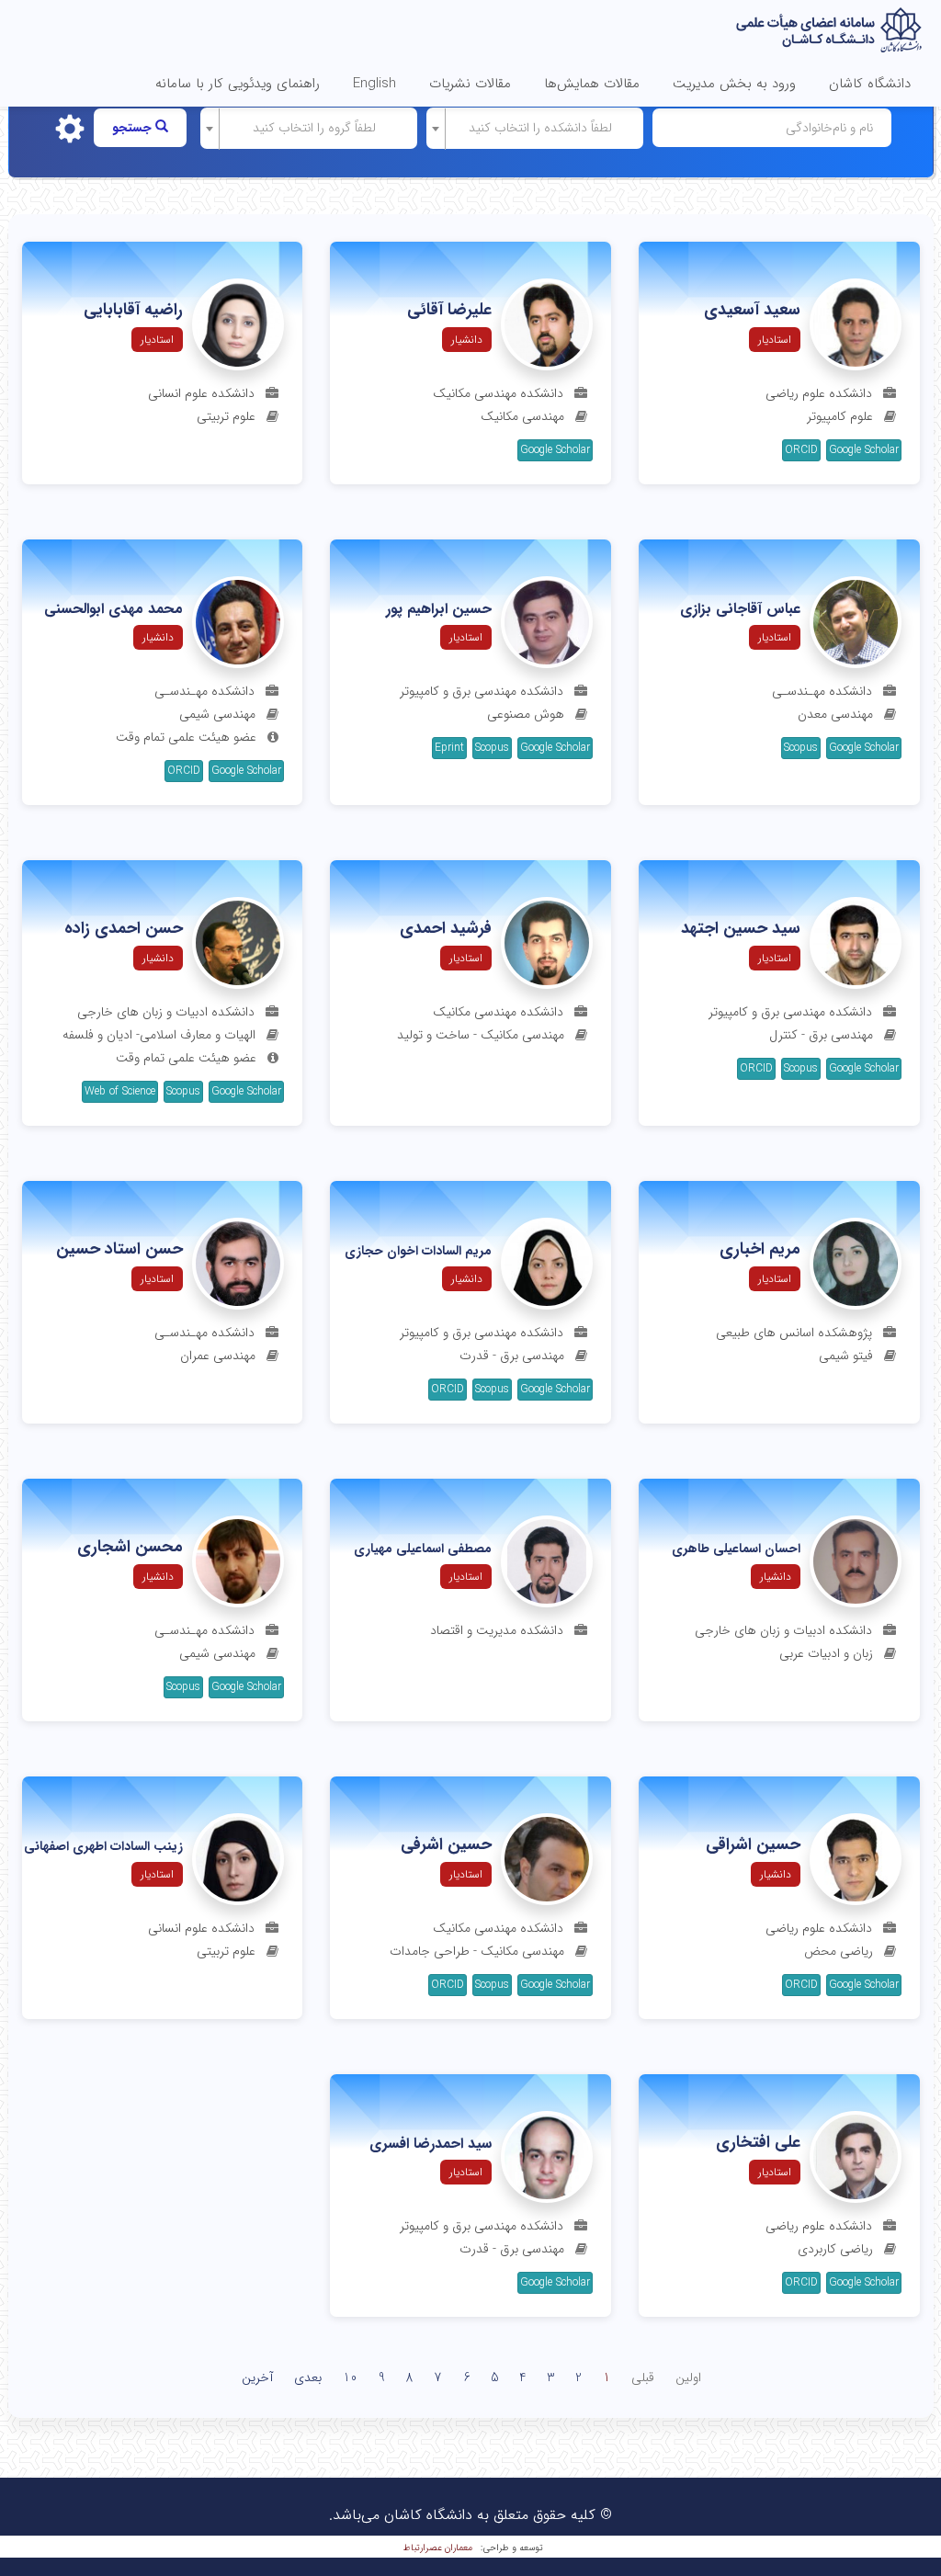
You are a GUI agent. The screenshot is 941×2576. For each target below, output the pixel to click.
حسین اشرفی (446, 1845)
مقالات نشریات (470, 84)
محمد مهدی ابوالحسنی (113, 609)
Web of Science (120, 1091)
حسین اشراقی (753, 1845)
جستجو (134, 128)
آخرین (257, 2377)
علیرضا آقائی (449, 311)
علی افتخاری (758, 2143)
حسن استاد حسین (119, 1250)
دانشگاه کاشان (870, 84)
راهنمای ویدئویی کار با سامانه (238, 84)
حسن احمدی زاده (124, 929)
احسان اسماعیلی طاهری (736, 1549)
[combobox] (535, 128)
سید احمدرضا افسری (431, 2144)
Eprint (449, 748)
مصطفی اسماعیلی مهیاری (423, 1549)
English (374, 84)
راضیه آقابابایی (133, 311)
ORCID (801, 450)
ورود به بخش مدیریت (734, 84)
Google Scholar (864, 450)
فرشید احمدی (446, 929)
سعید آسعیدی (752, 311)
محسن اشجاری (130, 1548)
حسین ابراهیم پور (439, 609)
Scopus (801, 748)
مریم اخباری (760, 1250)
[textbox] (540, 128)
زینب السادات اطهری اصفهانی (103, 1847)
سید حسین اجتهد (741, 929)
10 (350, 2377)
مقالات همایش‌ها (592, 84)
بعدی (308, 2377)
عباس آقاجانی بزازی (740, 609)
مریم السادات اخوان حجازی (418, 1251)
